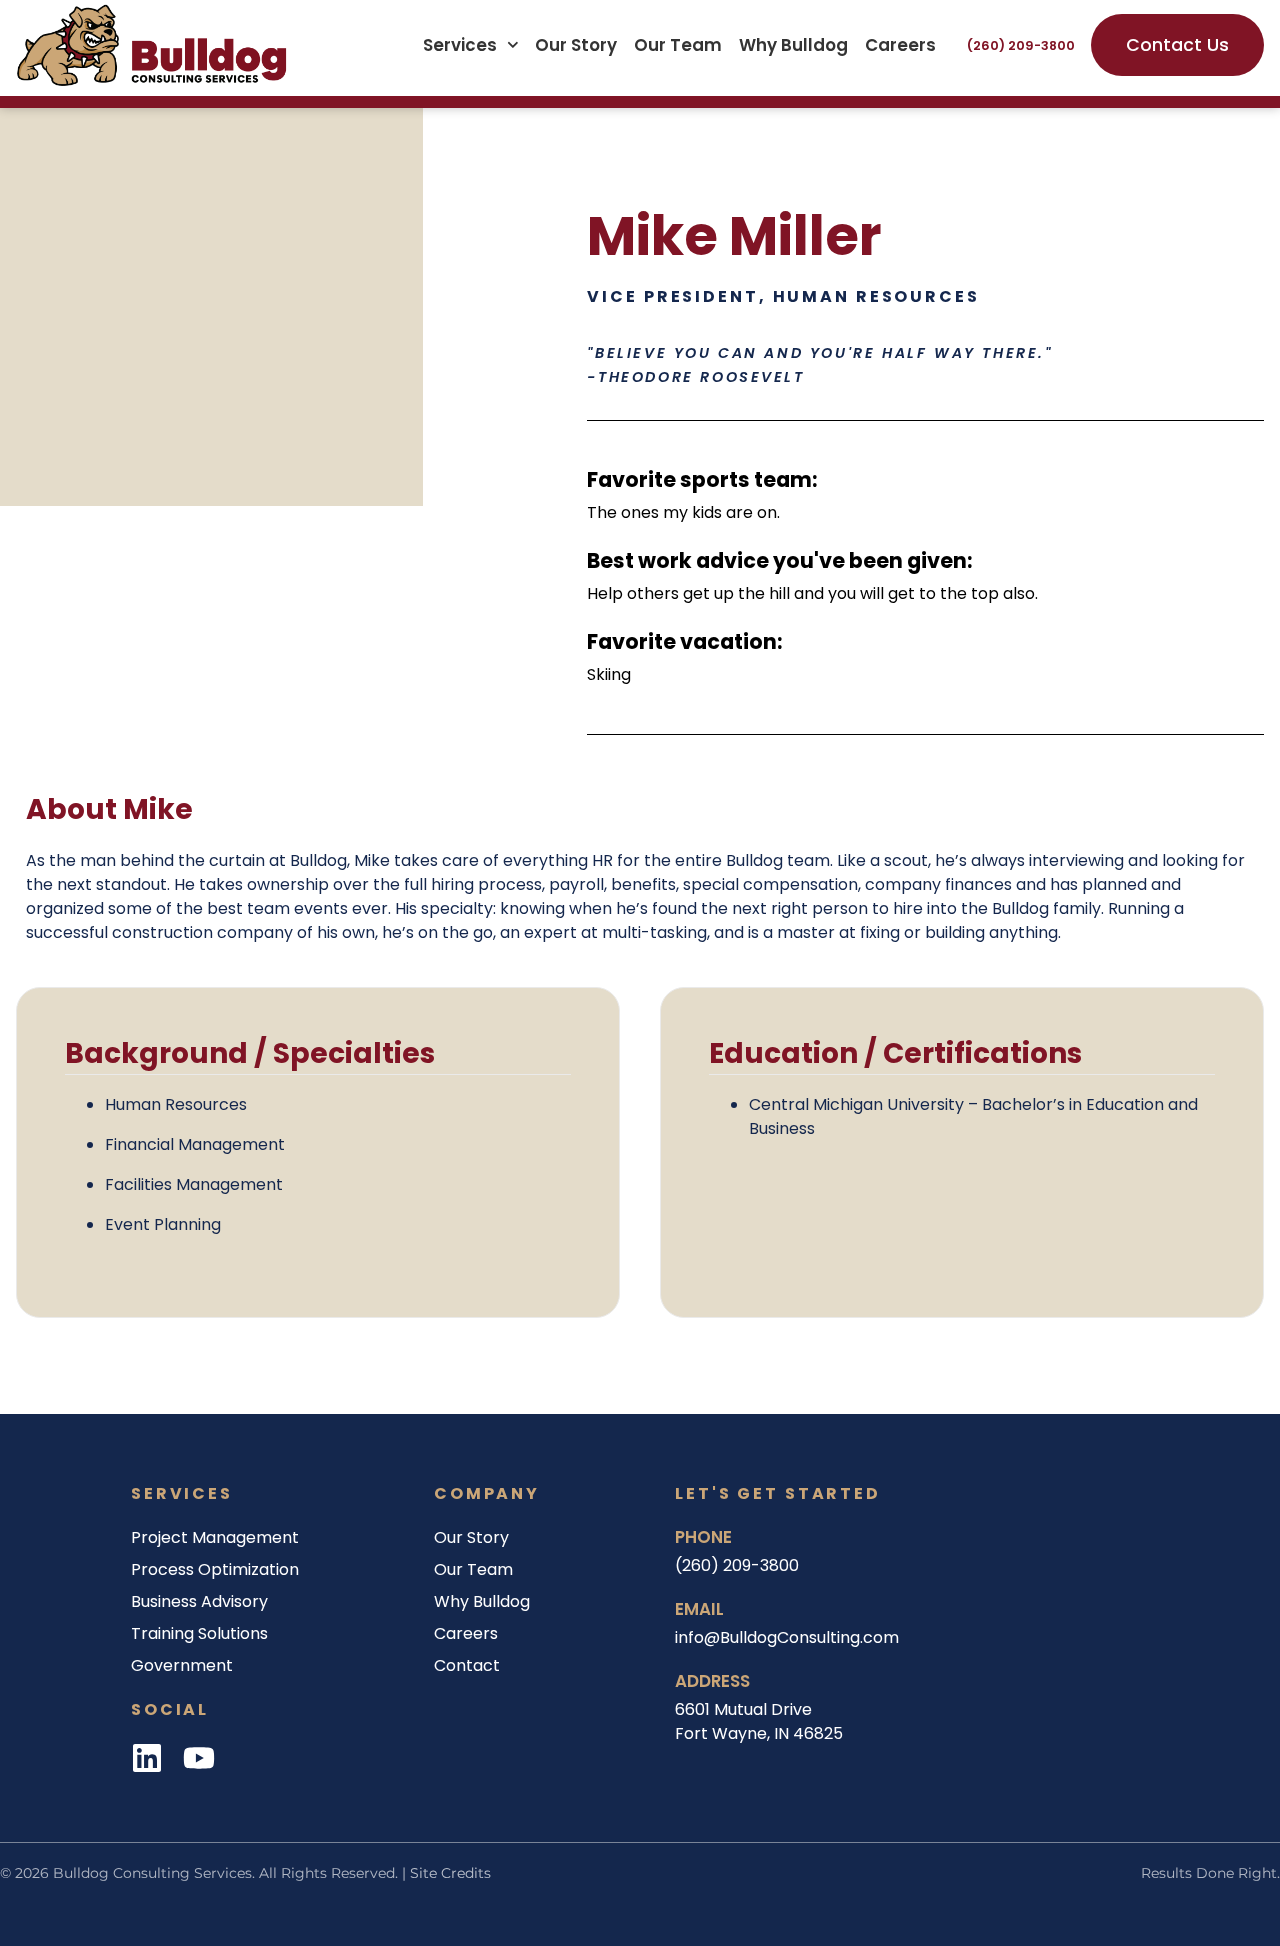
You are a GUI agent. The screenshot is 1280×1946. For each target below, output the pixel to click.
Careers (900, 45)
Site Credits (450, 1873)
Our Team (678, 45)
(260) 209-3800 (1021, 45)
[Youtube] (199, 1758)
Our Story (576, 45)
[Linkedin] (147, 1758)
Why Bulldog (793, 45)
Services (460, 45)
